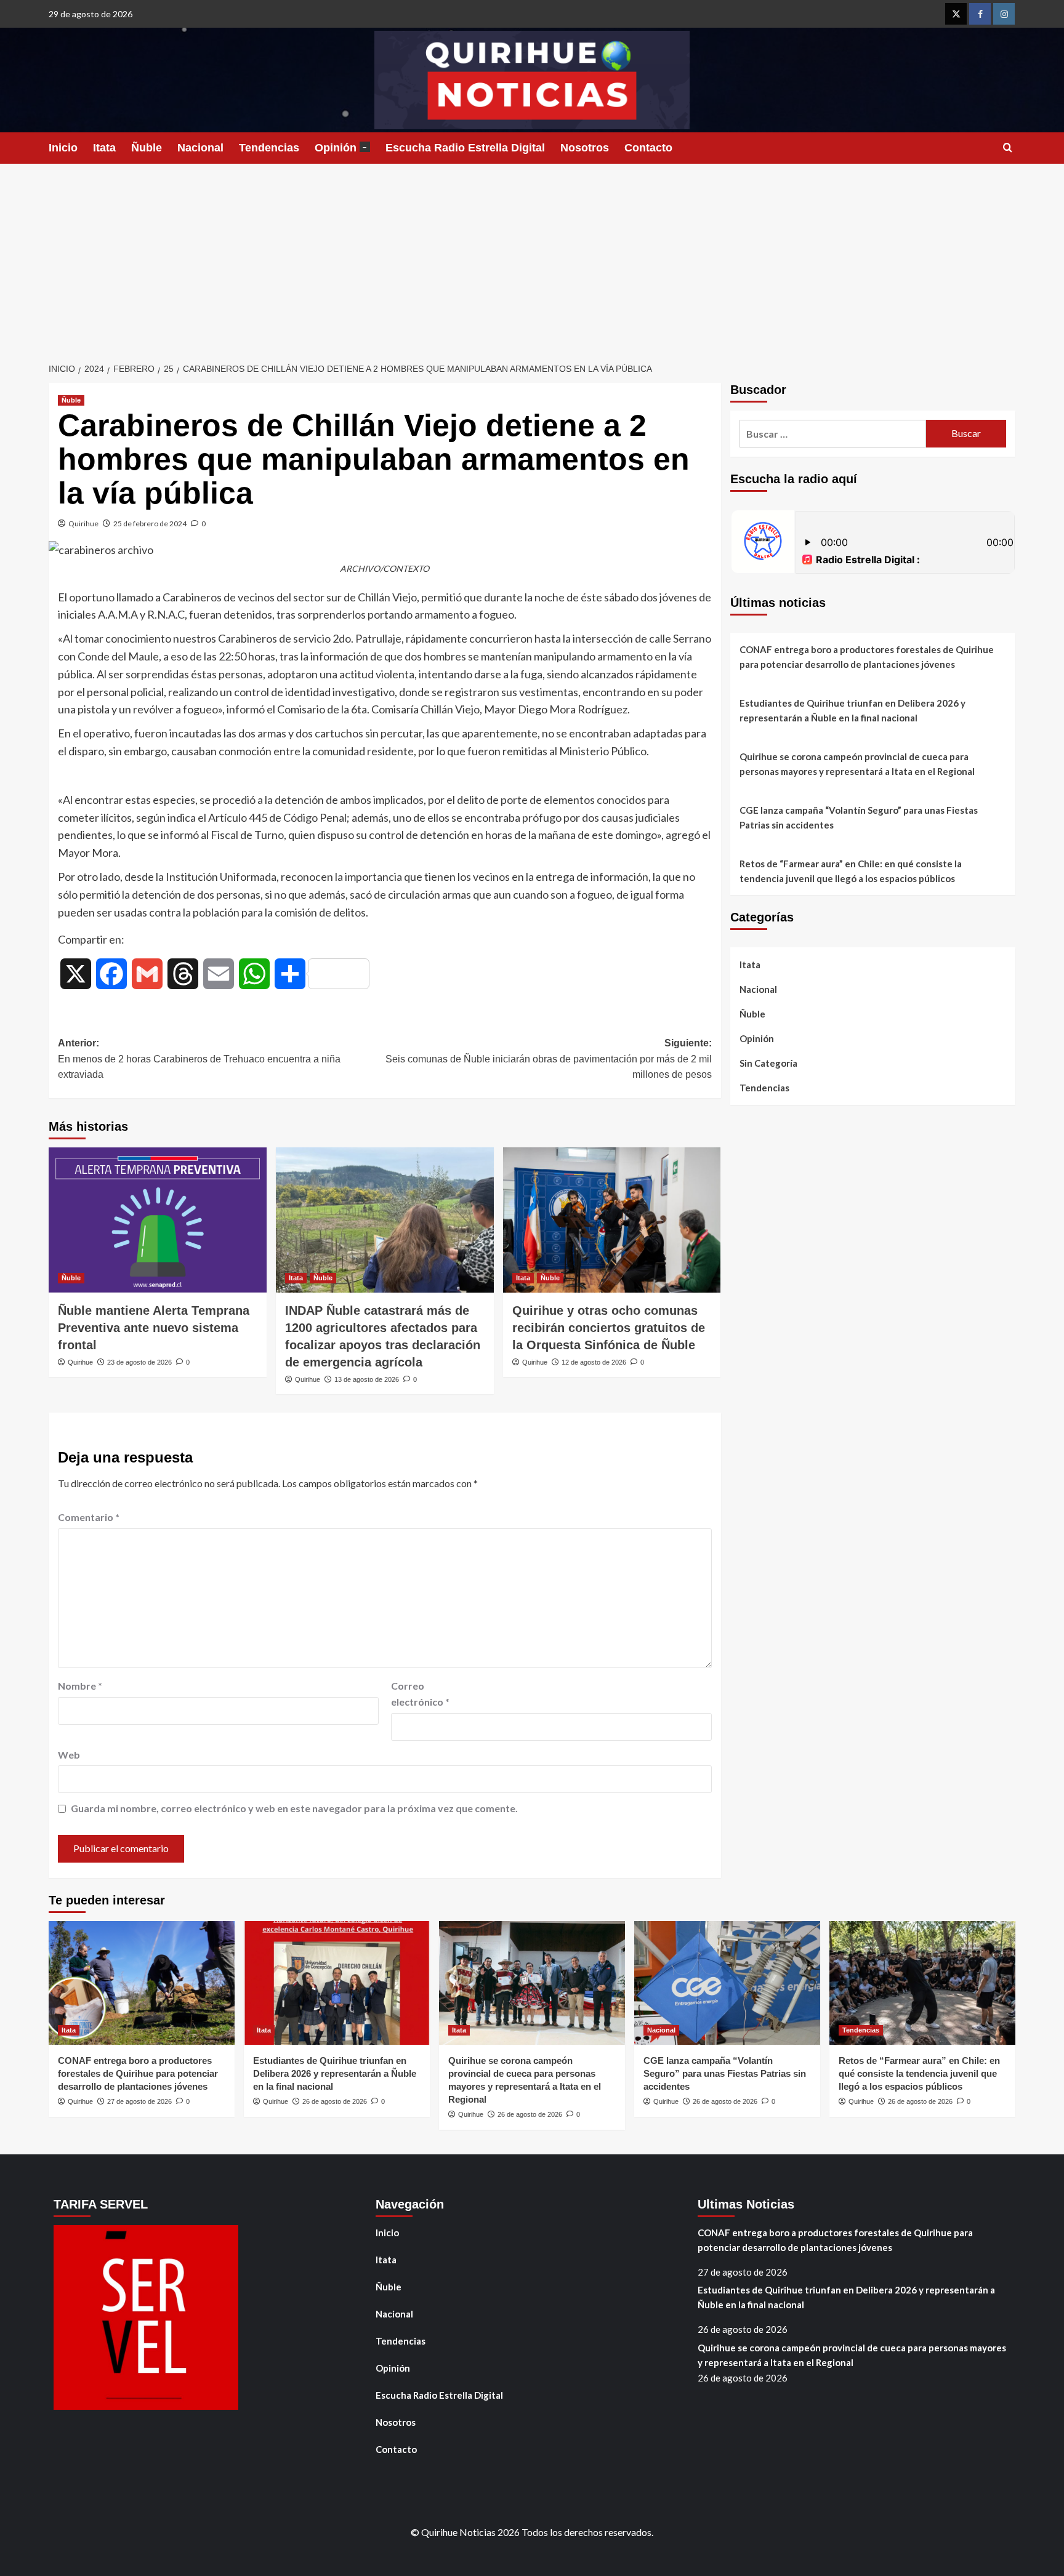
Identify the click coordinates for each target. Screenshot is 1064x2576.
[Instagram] (1004, 14)
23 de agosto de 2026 (139, 1362)
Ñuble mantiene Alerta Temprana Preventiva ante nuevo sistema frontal (154, 1328)
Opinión (341, 148)
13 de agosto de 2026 (367, 1379)
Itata (104, 148)
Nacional (200, 148)
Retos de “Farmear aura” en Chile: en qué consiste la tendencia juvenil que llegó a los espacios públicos (851, 871)
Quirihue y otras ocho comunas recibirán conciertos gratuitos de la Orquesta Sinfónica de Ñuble (609, 1328)
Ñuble (147, 148)
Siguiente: (549, 1059)
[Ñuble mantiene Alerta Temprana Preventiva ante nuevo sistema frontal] (158, 1220)
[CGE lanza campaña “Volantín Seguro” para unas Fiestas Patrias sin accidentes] (727, 1983)
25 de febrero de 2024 (150, 524)
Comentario (89, 1517)
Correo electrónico (420, 1694)
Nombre (80, 1686)
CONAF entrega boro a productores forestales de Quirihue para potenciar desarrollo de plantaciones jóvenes (867, 657)
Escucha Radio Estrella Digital (465, 148)
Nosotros (585, 148)
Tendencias (269, 148)
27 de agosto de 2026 (139, 2101)
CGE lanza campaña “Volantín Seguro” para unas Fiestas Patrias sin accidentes (859, 817)
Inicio (63, 148)
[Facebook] (980, 14)
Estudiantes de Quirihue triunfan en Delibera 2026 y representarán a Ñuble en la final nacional (852, 710)
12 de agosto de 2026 (594, 1362)
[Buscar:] (833, 434)
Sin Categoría (768, 1063)
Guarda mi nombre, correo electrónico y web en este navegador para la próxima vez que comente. (294, 1808)
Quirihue (83, 524)
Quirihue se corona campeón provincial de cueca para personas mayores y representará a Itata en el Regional (857, 764)
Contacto (648, 148)
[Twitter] (956, 14)
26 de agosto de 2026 (335, 2101)
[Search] (1008, 148)
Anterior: (199, 1059)
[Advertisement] (532, 256)
